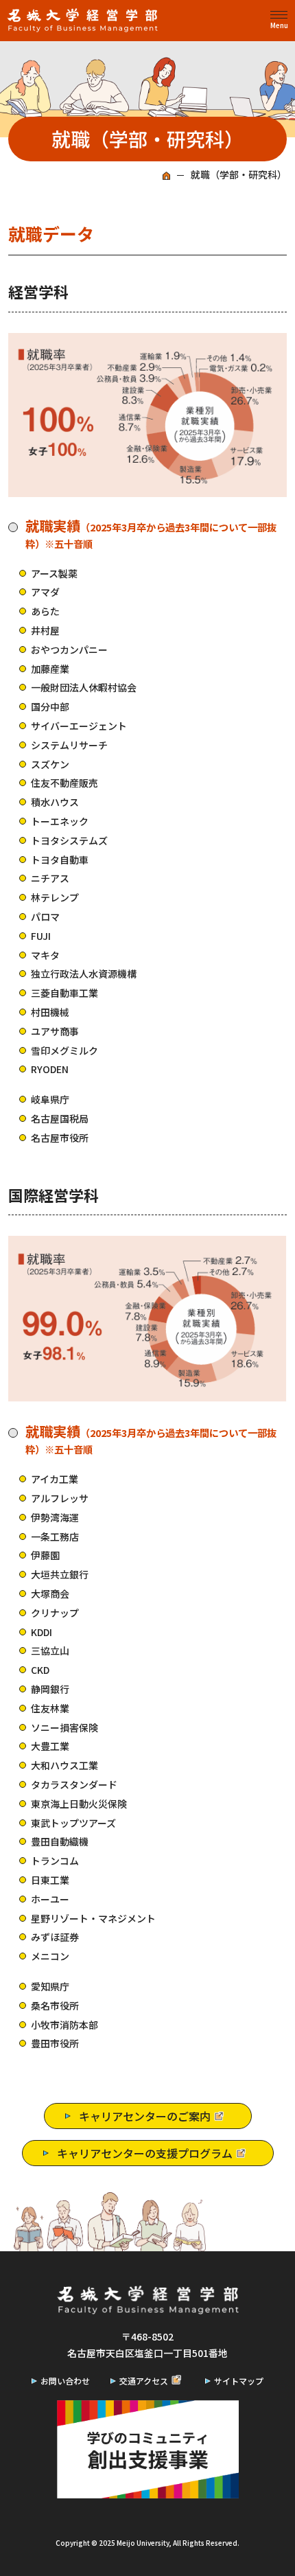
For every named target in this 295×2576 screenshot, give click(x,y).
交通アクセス (144, 2381)
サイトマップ (239, 2381)
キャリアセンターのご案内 (145, 2116)
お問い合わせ (65, 2381)
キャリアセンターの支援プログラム (145, 2153)
